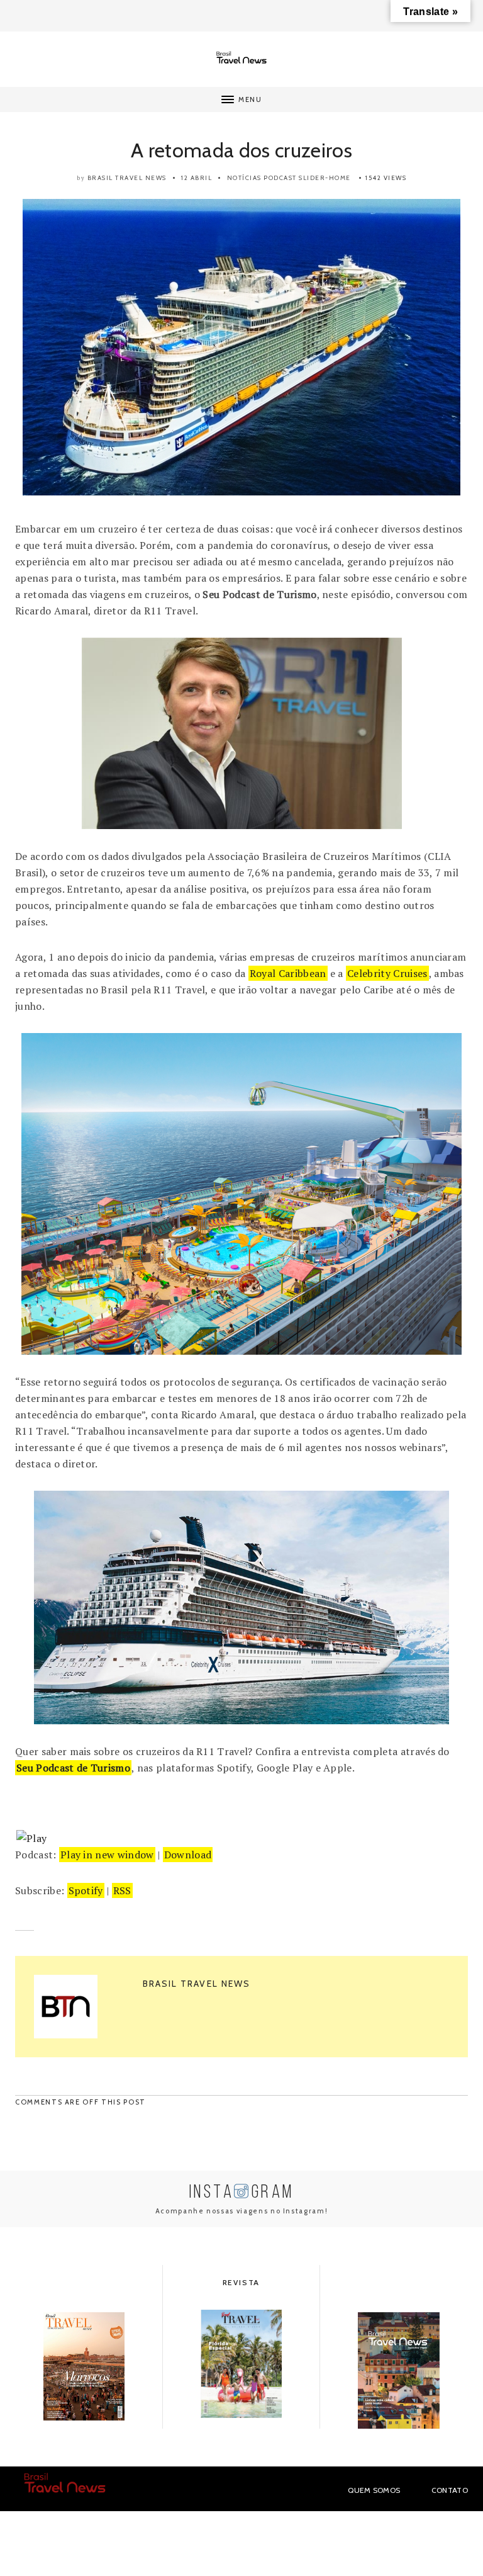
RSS (122, 1890)
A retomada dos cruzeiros (241, 150)
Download (188, 1855)
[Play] (31, 1838)
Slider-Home (325, 178)
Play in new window (107, 1855)
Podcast (280, 178)
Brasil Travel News (127, 178)
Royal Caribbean (288, 973)
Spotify (86, 1890)
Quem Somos (374, 2490)
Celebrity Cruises (387, 973)
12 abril (197, 178)
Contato (450, 2490)
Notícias (244, 178)
